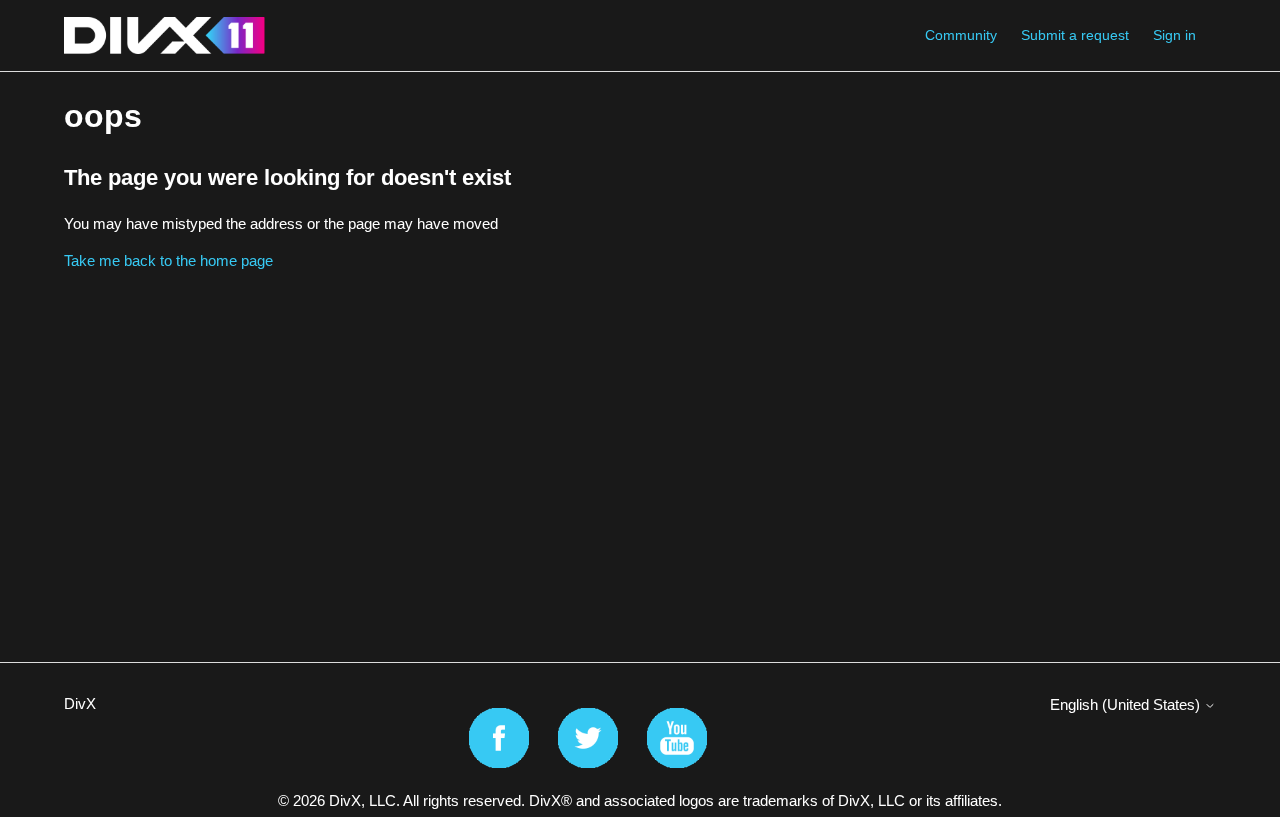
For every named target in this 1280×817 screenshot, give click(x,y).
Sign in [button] (1174, 35)
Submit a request (1075, 35)
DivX (80, 703)
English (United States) (1127, 704)
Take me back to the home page (168, 260)
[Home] (164, 35)
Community (961, 35)
